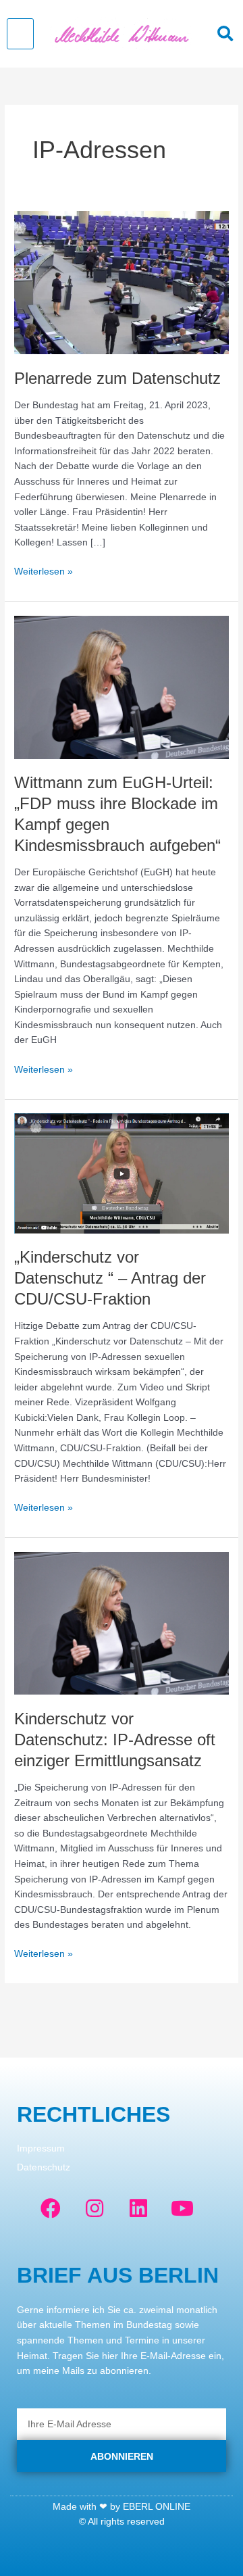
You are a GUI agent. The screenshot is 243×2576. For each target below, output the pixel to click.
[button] (20, 34)
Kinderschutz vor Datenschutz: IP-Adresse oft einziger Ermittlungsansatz (115, 1740)
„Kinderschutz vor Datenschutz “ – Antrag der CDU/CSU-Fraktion (110, 1278)
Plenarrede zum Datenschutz (117, 379)
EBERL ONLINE (157, 2507)
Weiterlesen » (44, 570)
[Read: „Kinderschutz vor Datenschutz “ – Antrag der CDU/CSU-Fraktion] (122, 1173)
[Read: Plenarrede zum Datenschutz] (122, 282)
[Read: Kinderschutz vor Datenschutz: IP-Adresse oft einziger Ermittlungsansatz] (122, 1623)
